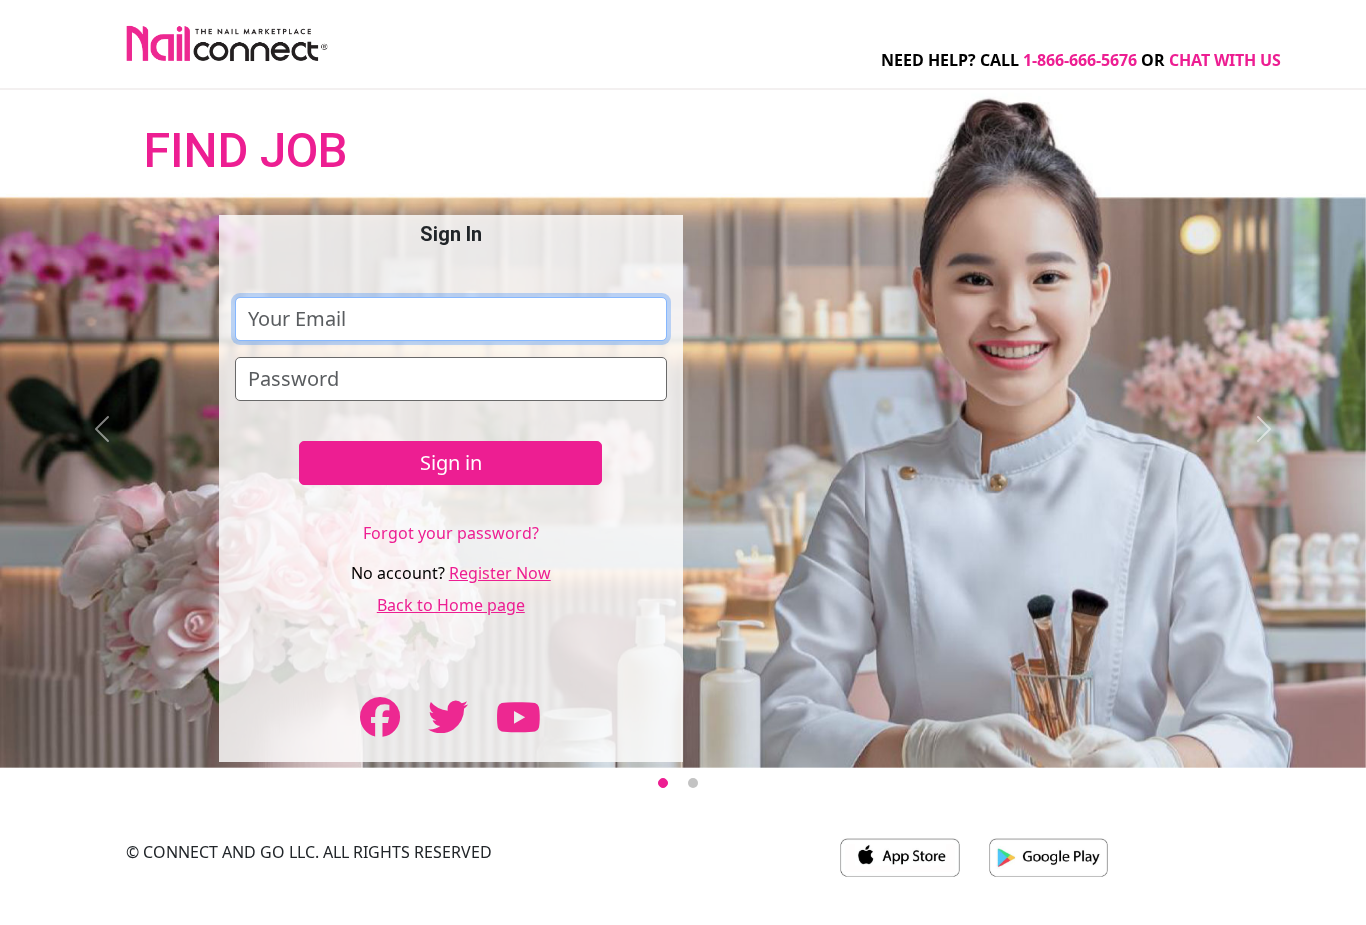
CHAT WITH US (1225, 60)
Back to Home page (451, 605)
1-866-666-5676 (1080, 60)
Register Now (500, 573)
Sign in (451, 462)
